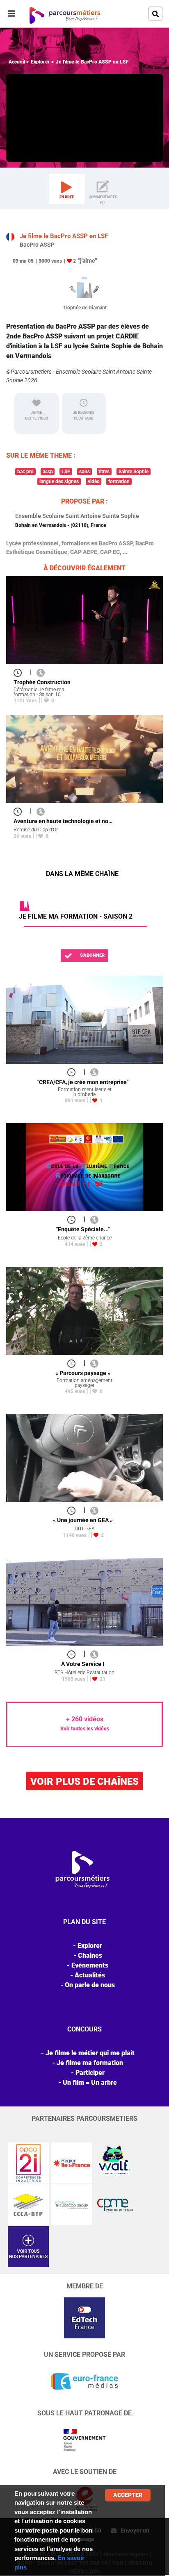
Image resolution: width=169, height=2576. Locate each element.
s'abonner (92, 955)
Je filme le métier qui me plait (90, 2053)
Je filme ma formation (90, 2063)
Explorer (40, 62)
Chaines (90, 1955)
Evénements (90, 1965)
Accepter (128, 2495)
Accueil (17, 62)
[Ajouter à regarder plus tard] (20, 672)
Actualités (90, 1975)
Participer (90, 2073)
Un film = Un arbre (90, 2082)
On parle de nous (90, 1985)
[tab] (67, 189)
